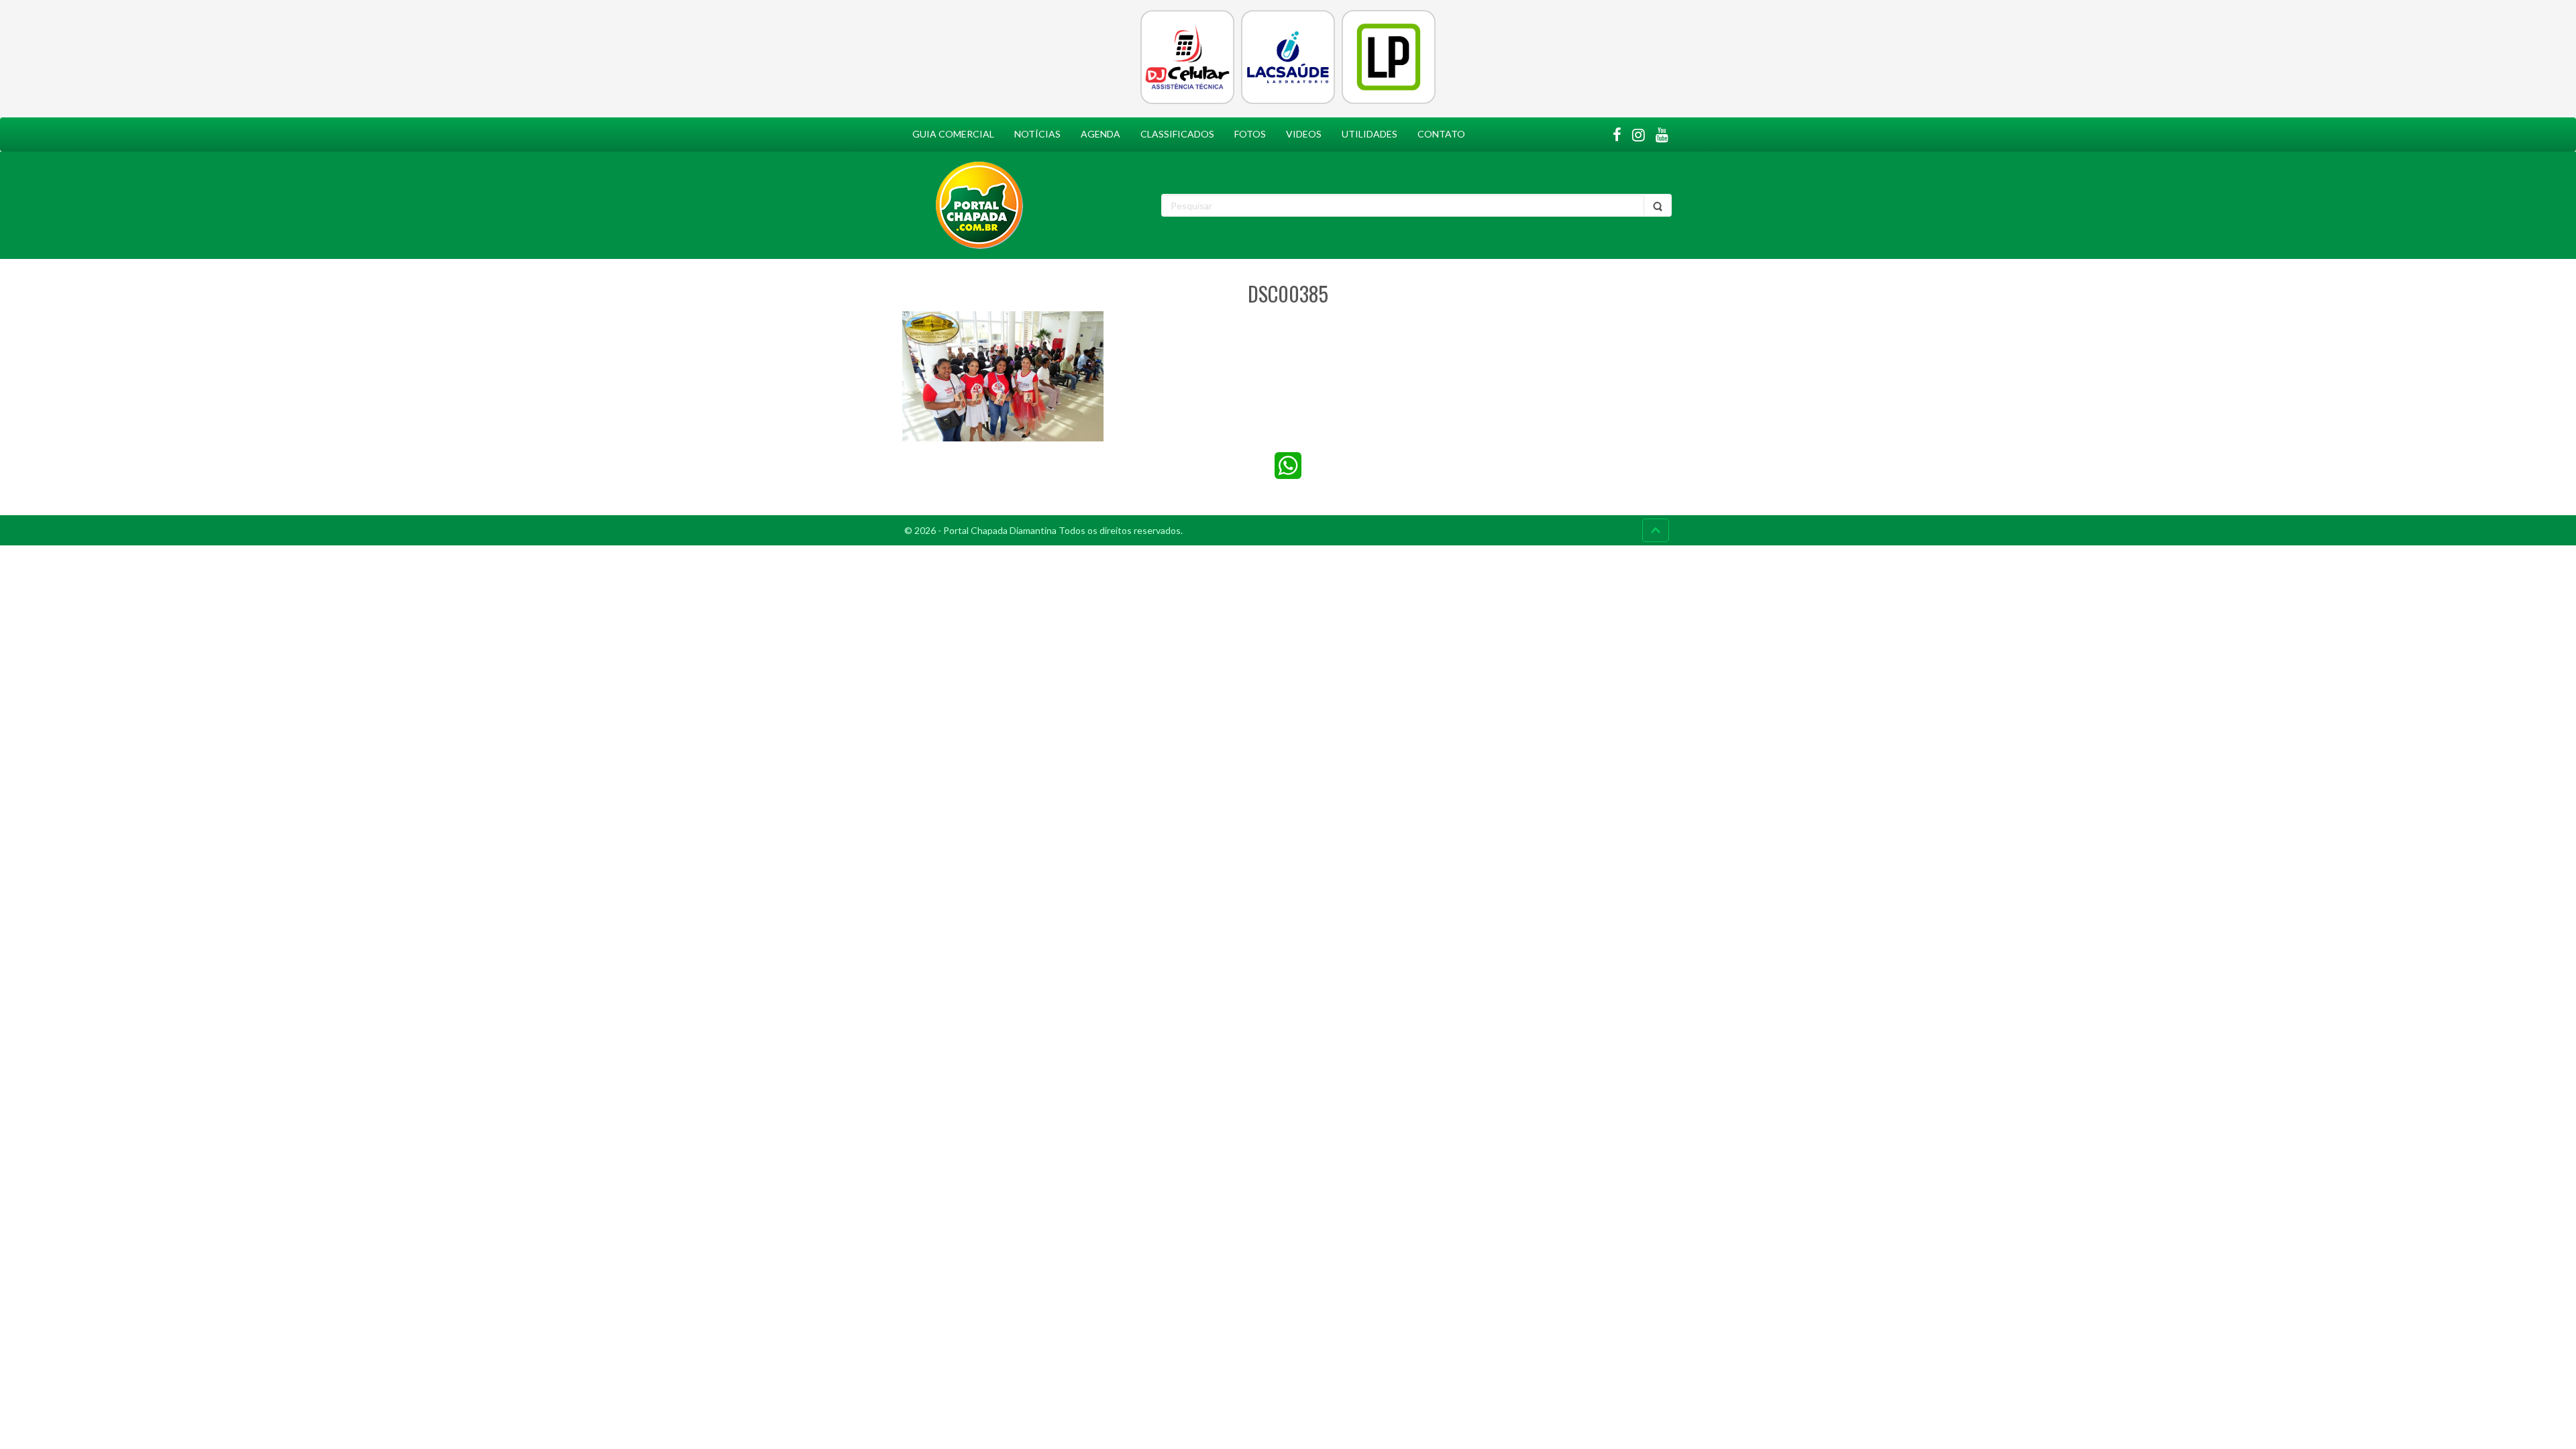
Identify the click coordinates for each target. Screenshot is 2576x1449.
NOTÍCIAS (1037, 134)
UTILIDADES (1370, 134)
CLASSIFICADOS (1177, 134)
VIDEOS (1304, 134)
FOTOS (1250, 134)
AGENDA (1101, 134)
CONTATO (1441, 134)
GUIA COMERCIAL (953, 134)
